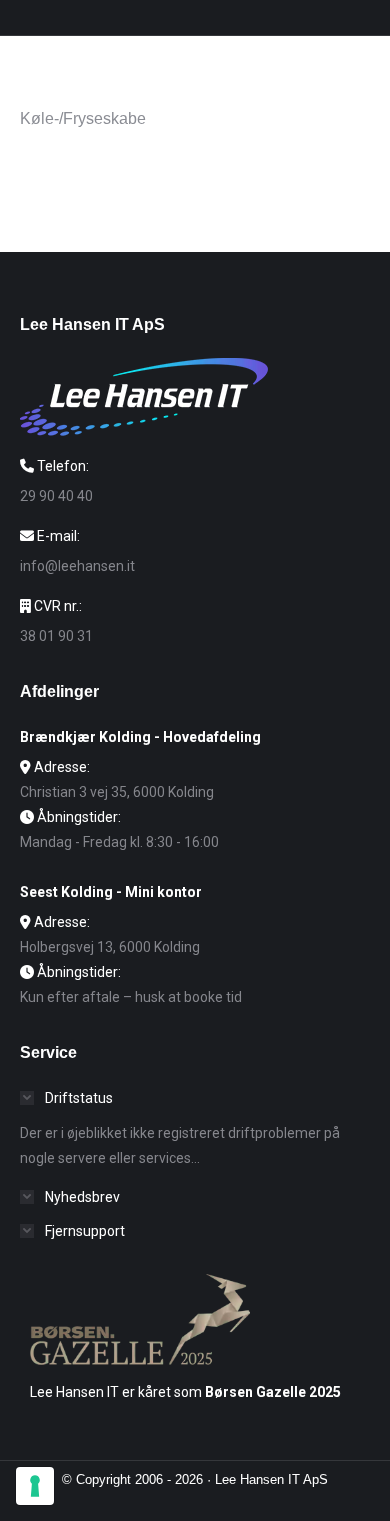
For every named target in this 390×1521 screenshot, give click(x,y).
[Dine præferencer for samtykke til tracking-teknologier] (35, 1486)
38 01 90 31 (56, 636)
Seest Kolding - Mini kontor (111, 892)
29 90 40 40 (56, 496)
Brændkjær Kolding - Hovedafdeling (140, 737)
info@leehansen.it (77, 566)
